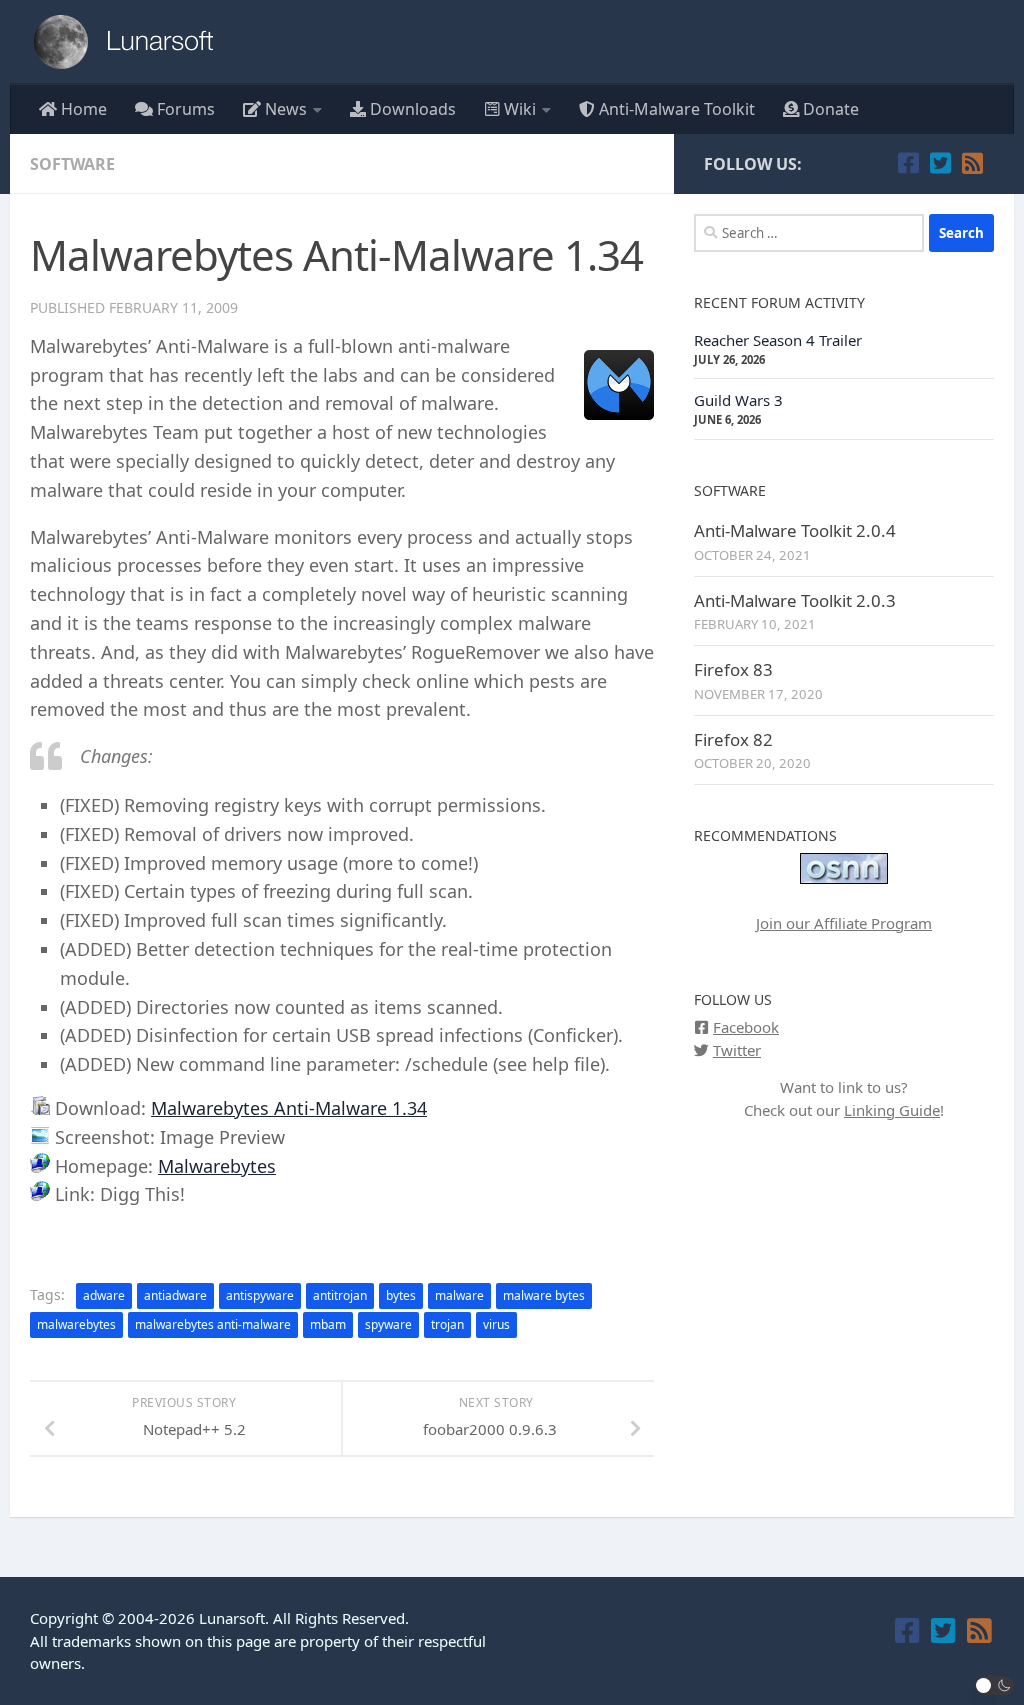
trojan (447, 1324)
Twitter (737, 1050)
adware (104, 1295)
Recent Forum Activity (779, 302)
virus (496, 1324)
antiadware (175, 1295)
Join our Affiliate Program (844, 923)
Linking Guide (892, 1110)
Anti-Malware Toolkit (675, 109)
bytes (401, 1295)
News (284, 109)
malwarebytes (76, 1324)
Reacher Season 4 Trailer (778, 340)
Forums (184, 109)
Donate (829, 109)
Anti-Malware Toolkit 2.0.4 (795, 530)
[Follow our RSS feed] (972, 163)
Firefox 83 (733, 669)
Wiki (518, 109)
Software (72, 164)
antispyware (260, 1295)
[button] (995, 1685)
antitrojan (340, 1295)
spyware (388, 1324)
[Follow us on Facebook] (908, 163)
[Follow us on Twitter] (940, 163)
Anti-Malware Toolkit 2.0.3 (795, 600)
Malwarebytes (217, 1166)
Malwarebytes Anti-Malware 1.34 (289, 1108)
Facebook (746, 1027)
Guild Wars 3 (738, 400)
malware (459, 1295)
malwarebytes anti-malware (213, 1324)
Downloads (411, 109)
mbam (328, 1324)
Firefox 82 (733, 739)
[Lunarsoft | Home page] (130, 42)
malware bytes (544, 1295)
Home (82, 109)
